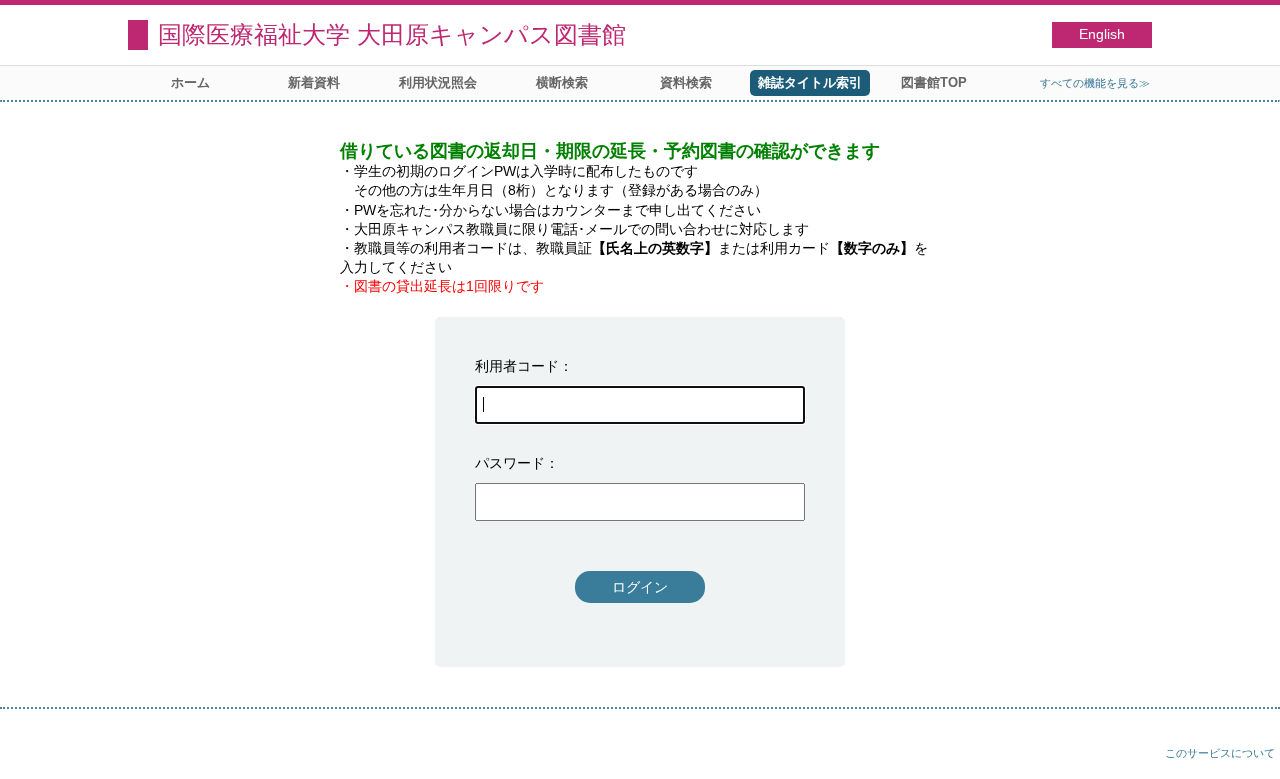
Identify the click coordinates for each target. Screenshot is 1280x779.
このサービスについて (1220, 753)
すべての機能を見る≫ (1095, 83)
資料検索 (686, 82)
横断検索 (562, 82)
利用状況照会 (438, 82)
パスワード (510, 463)
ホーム (190, 82)
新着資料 (314, 82)
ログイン (640, 587)
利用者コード (517, 366)
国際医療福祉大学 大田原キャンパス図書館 (392, 34)
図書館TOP (934, 82)
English (1102, 34)
